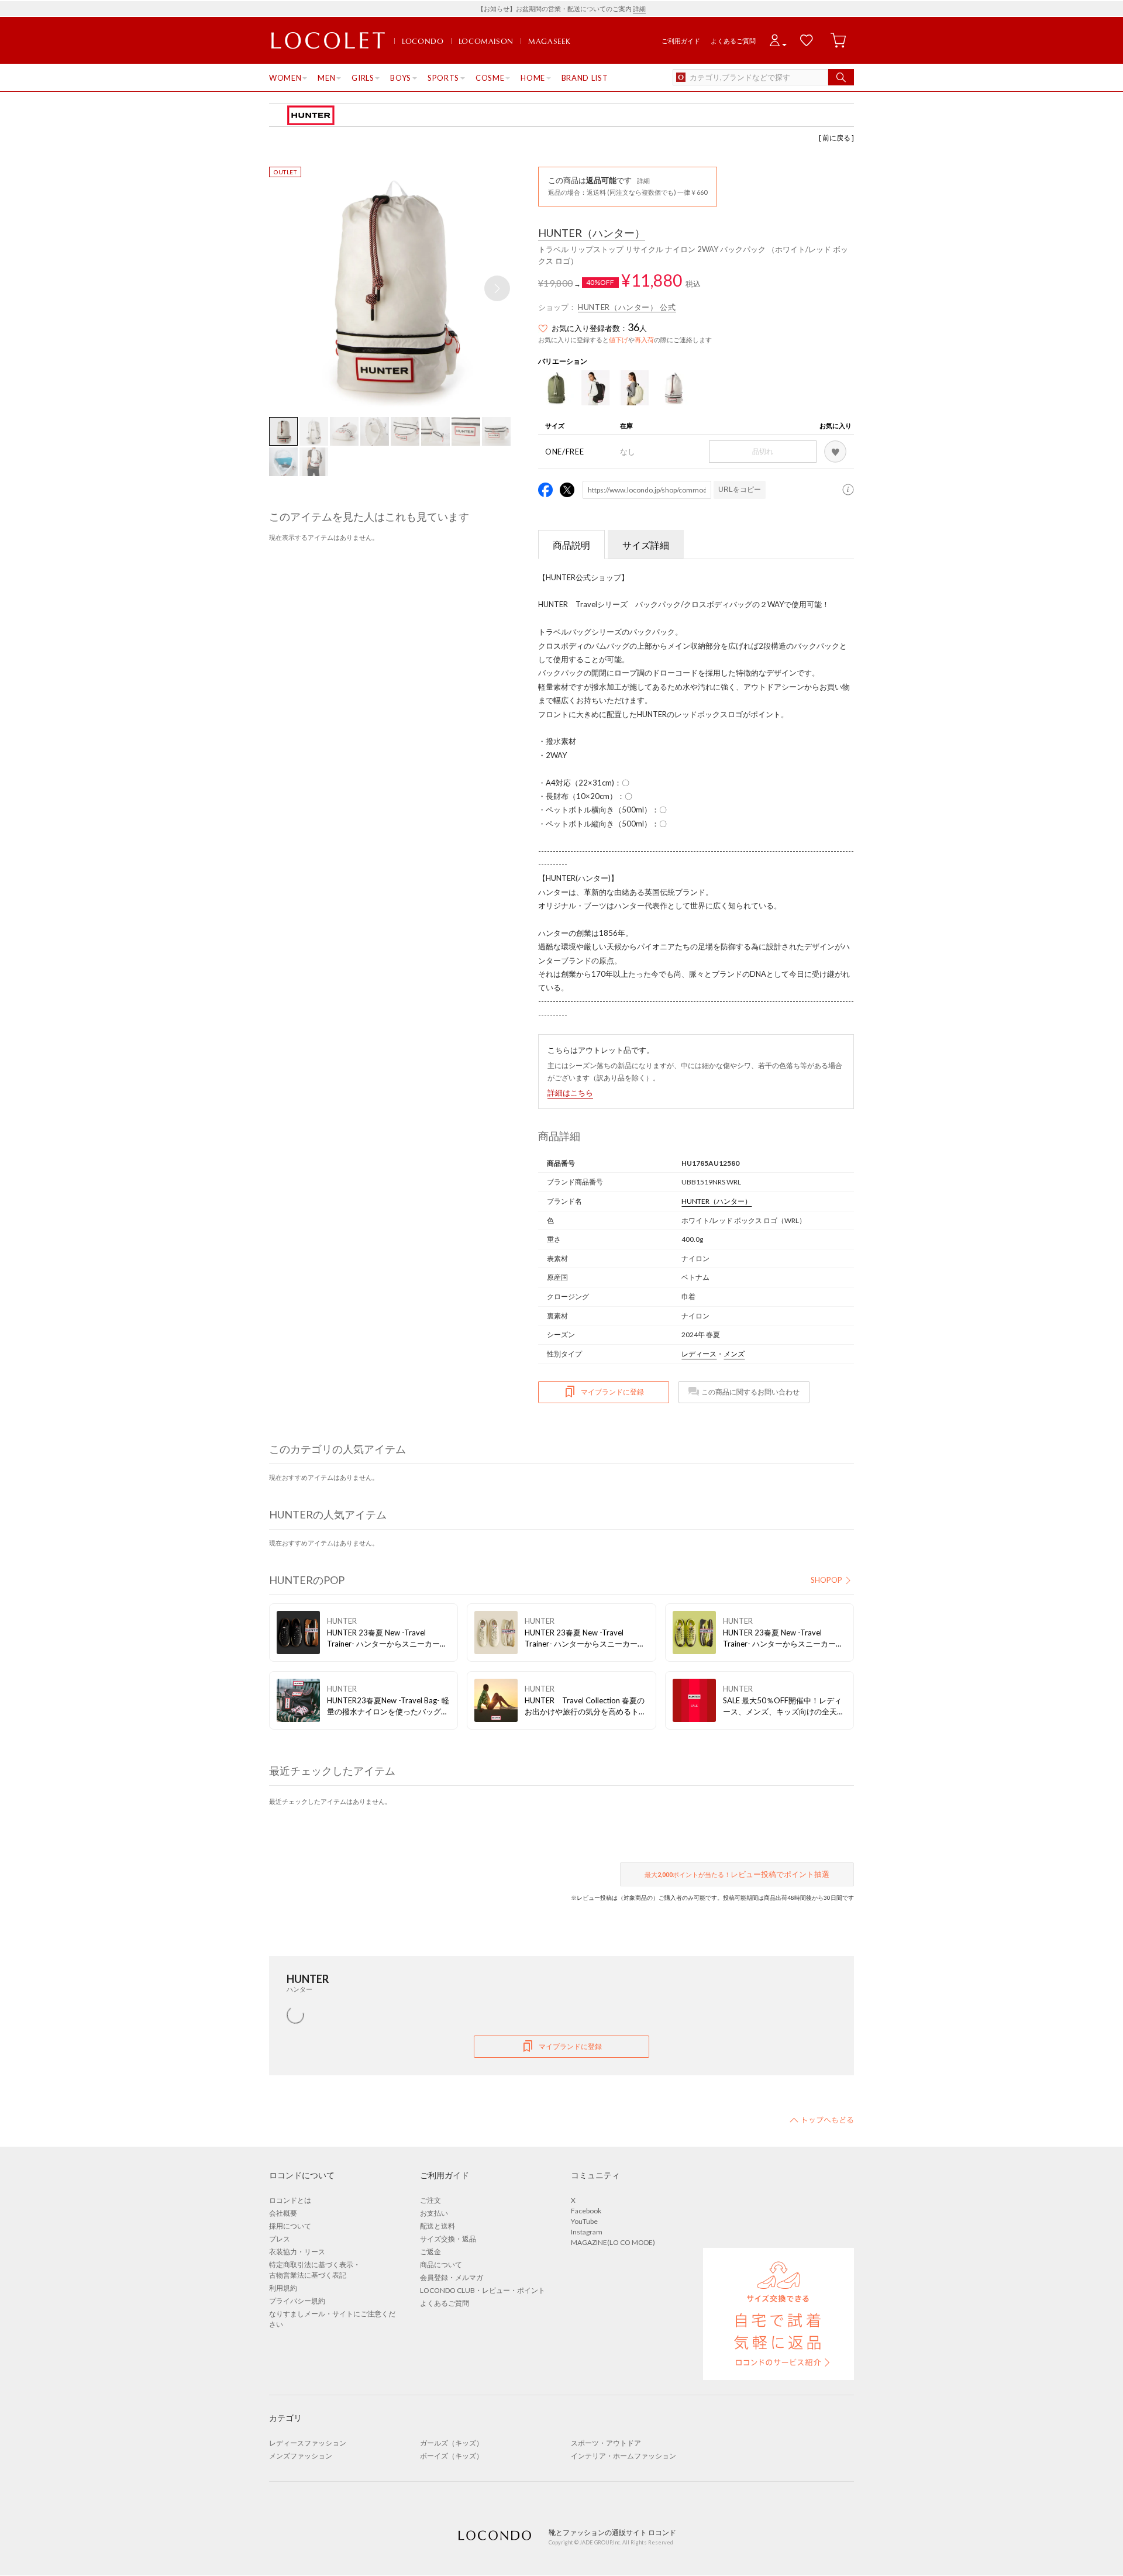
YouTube (584, 2221)
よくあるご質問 (733, 41)
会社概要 (283, 2213)
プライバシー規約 (297, 2301)
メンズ (734, 1354)
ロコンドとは (290, 2200)
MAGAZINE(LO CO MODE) (613, 2242)
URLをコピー (740, 490)
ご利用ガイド (681, 41)
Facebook (586, 2211)
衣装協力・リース (297, 2252)
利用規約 (283, 2288)
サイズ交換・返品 (448, 2239)
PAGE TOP (822, 2120)
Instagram (587, 2232)
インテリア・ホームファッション (623, 2456)
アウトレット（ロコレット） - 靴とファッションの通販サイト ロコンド (328, 41)
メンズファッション (301, 2456)
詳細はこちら (570, 1093)
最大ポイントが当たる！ (737, 1874)
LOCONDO (423, 41)
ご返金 (430, 2252)
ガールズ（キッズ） (452, 2443)
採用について (290, 2226)
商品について (441, 2265)
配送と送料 (438, 2226)
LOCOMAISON (486, 41)
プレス (280, 2239)
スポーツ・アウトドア (606, 2443)
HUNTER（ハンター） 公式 (627, 307)
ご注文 (430, 2200)
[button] (497, 288)
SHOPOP (826, 1580)
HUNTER (592, 233)
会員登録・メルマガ (452, 2277)
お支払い (434, 2213)
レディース (699, 1354)
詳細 (639, 8)
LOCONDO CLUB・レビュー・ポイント (483, 2290)
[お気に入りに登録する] (835, 452)
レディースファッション (308, 2443)
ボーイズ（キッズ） (452, 2456)
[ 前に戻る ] (836, 138)
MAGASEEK (549, 41)
